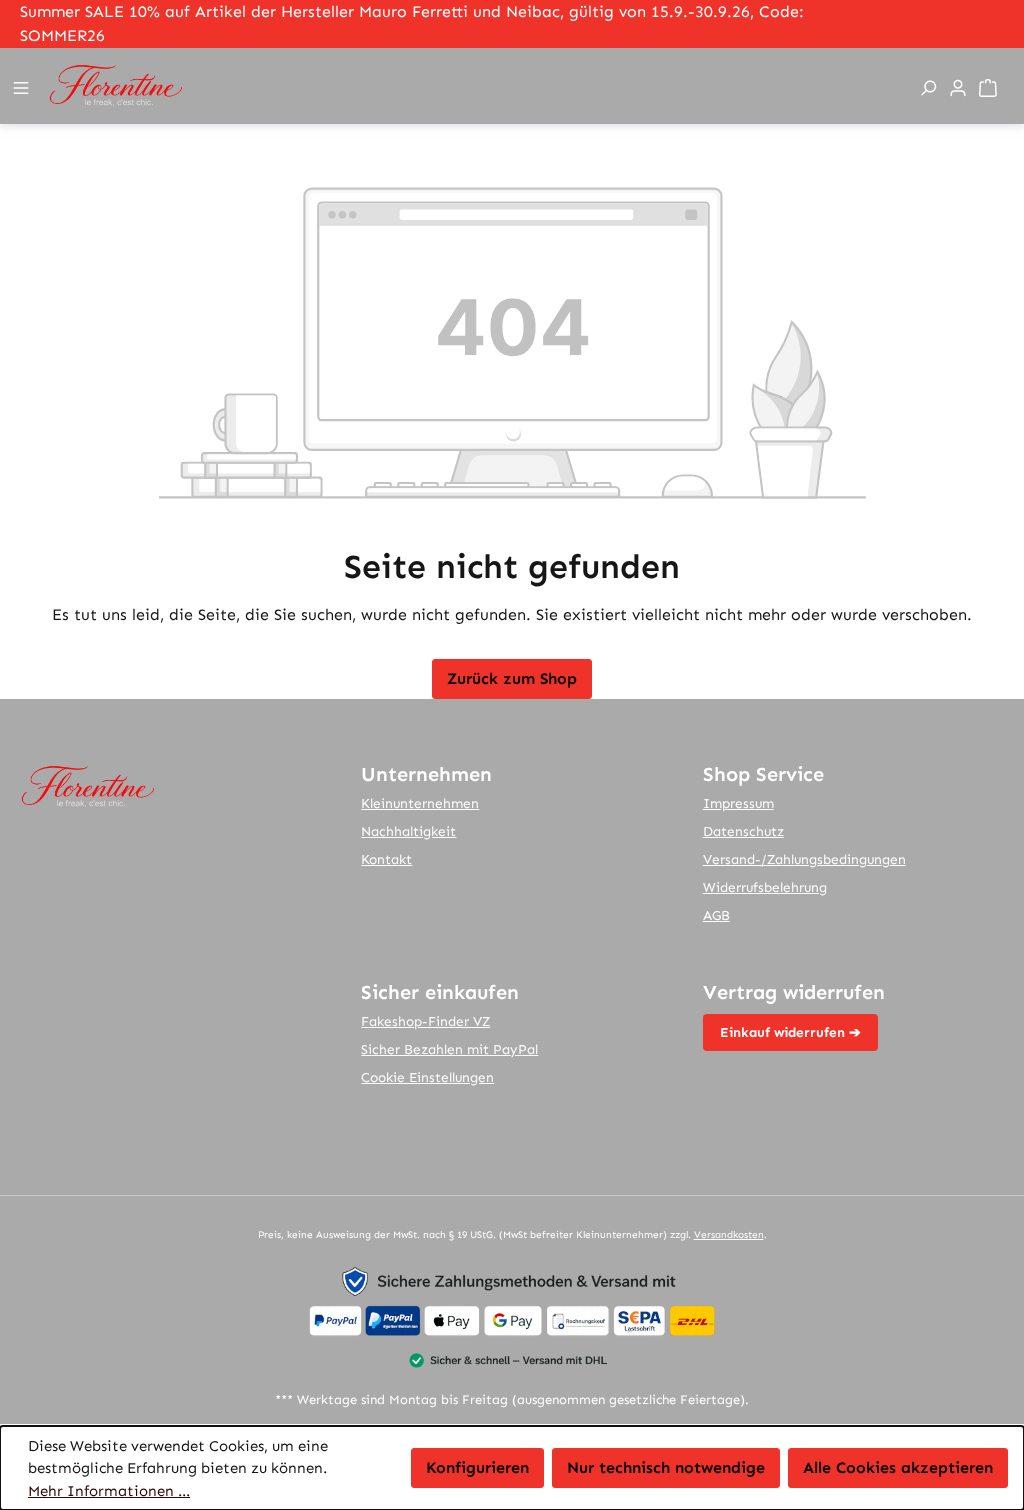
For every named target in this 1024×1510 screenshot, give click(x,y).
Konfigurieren (477, 1467)
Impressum (738, 803)
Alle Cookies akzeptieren (898, 1467)
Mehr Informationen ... (109, 1491)
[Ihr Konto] (961, 86)
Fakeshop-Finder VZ (425, 1021)
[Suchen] (931, 86)
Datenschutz (743, 831)
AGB (716, 915)
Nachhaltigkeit (408, 831)
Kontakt (386, 859)
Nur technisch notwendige (666, 1467)
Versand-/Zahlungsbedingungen (804, 859)
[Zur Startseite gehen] (472, 86)
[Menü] (24, 86)
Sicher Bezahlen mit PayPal (449, 1049)
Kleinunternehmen (420, 803)
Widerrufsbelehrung (765, 887)
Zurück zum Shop (512, 678)
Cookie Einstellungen (427, 1077)
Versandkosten (729, 1235)
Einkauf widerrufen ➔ (790, 1032)
